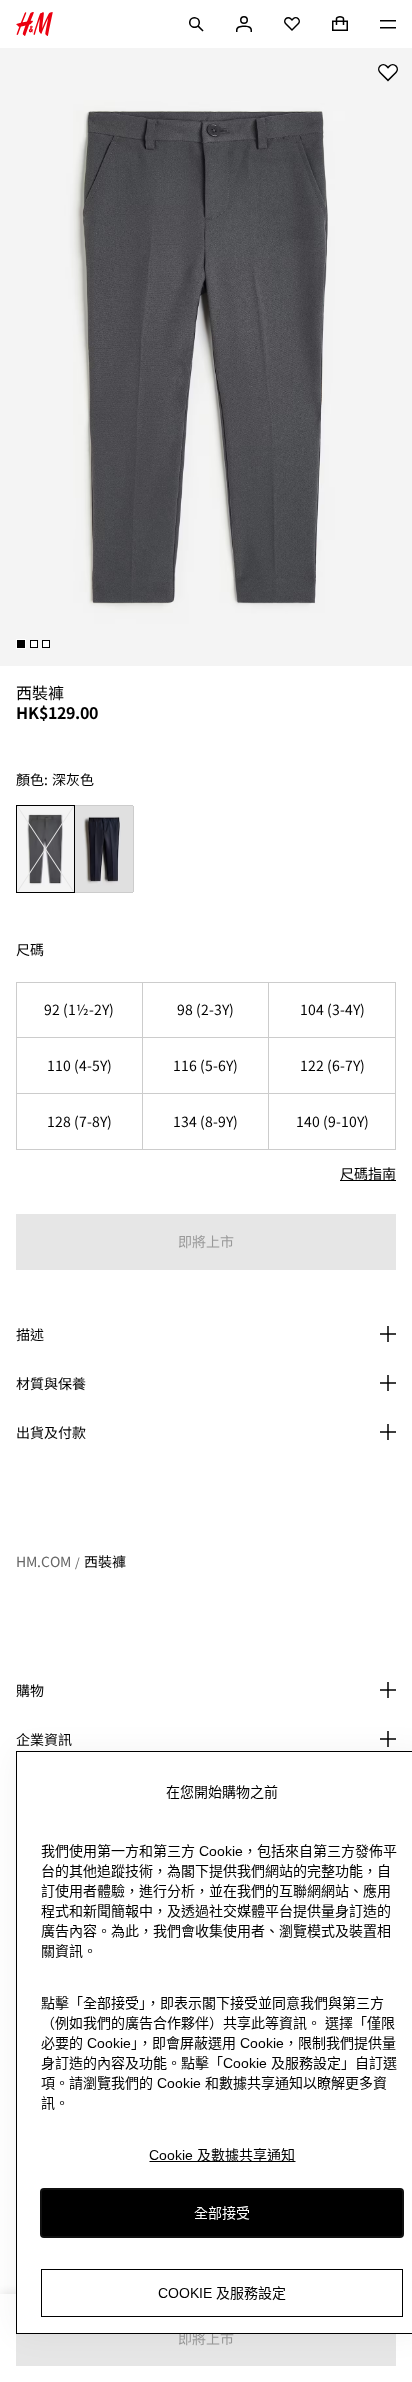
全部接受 (222, 2213)
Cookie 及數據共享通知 (222, 2155)
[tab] (21, 644)
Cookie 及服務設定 (222, 2293)
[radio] (45, 849)
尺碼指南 (368, 1173)
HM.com (43, 1561)
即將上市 (206, 1241)
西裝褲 (105, 1561)
